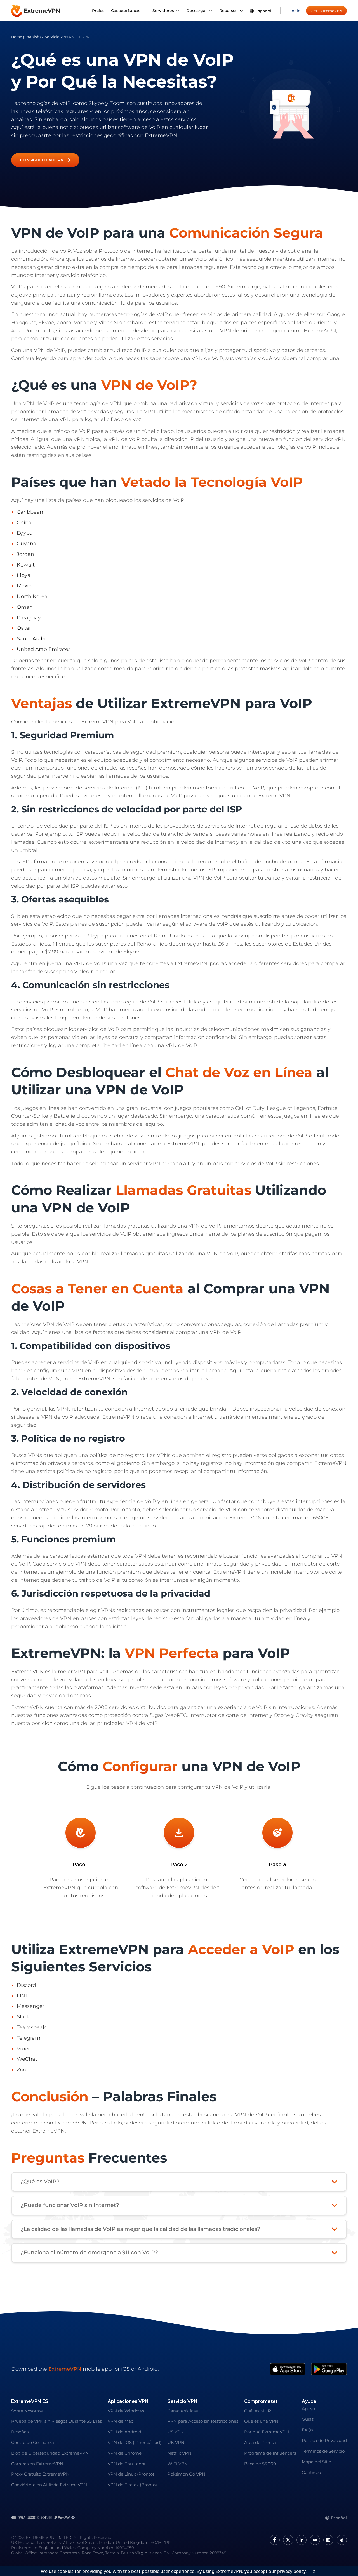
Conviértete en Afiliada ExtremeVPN (49, 2485)
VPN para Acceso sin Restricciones (203, 2421)
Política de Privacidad (324, 2440)
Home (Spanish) (26, 37)
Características (183, 2411)
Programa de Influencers (270, 2453)
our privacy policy (287, 2571)
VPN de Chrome (125, 2453)
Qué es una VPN (261, 2421)
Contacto (311, 2472)
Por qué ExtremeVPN (267, 2432)
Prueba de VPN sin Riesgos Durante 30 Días (56, 2421)
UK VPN (176, 2442)
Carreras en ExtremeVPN (37, 2464)
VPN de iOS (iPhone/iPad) (135, 2442)
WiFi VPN (178, 2464)
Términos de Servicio (323, 2451)
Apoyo (308, 2409)
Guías (308, 2419)
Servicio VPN (56, 37)
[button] (45, 160)
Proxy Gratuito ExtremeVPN (40, 2474)
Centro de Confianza (33, 2442)
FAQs (308, 2430)
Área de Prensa (260, 2442)
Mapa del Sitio (316, 2462)
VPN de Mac (120, 2421)
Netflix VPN (179, 2453)
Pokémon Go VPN (186, 2474)
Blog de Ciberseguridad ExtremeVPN (50, 2453)
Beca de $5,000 (260, 2464)
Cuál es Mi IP (258, 2411)
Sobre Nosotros (27, 2411)
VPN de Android (124, 2432)
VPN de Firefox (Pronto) (132, 2485)
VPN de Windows (126, 2411)
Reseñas (20, 2432)
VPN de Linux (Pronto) (131, 2474)
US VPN (176, 2432)
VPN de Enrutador (127, 2464)
